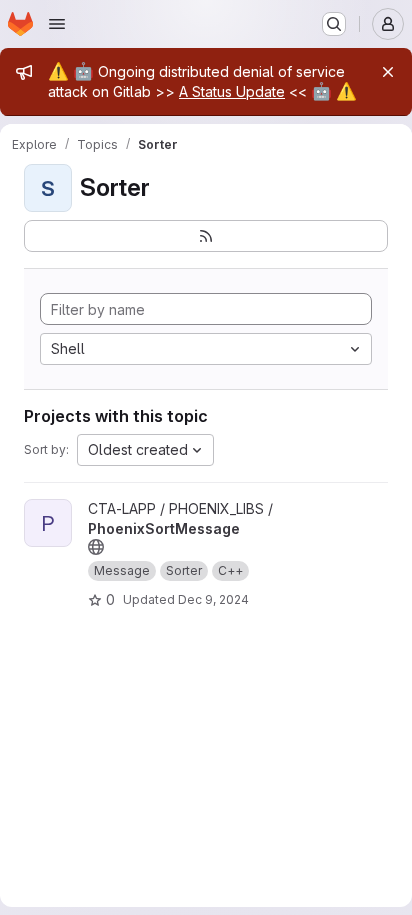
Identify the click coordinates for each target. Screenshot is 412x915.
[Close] (388, 72)
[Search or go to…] (334, 24)
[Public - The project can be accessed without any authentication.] (96, 547)
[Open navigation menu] (57, 24)
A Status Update (232, 91)
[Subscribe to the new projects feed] (206, 236)
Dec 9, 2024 (213, 599)
